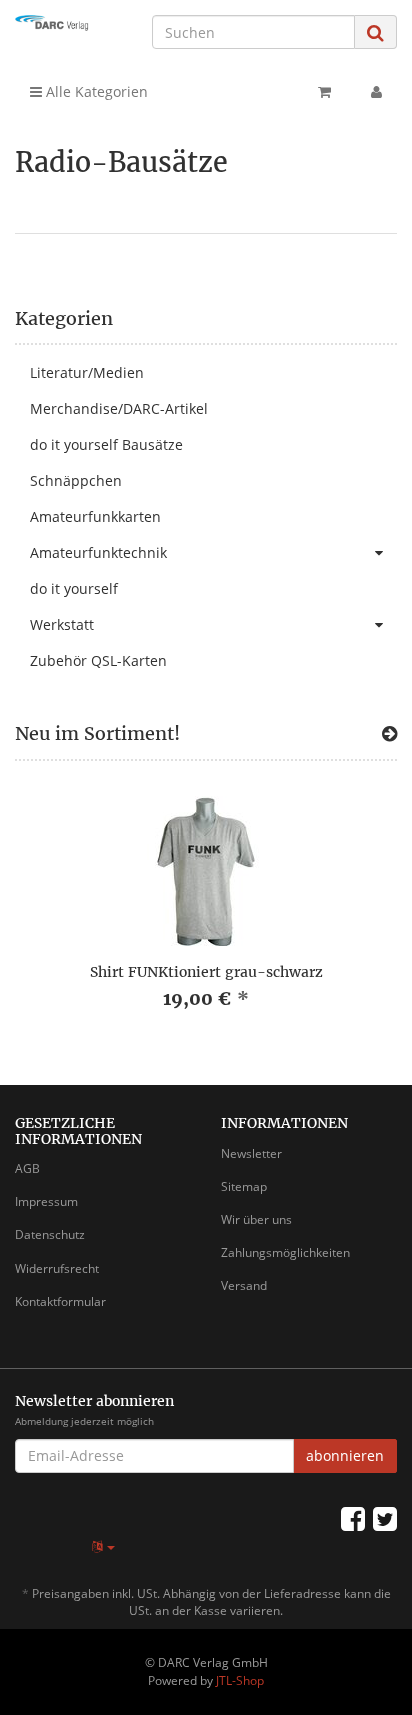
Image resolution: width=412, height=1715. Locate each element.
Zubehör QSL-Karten (98, 660)
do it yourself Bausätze (106, 444)
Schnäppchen (76, 480)
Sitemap (244, 1186)
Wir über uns (256, 1219)
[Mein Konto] (376, 92)
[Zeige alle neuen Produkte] (389, 734)
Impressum (46, 1201)
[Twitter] (385, 1518)
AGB (27, 1168)
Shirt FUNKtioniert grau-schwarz (206, 972)
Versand (244, 1285)
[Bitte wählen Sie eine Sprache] (103, 1546)
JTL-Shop (240, 1680)
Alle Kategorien (95, 91)
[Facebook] (353, 1518)
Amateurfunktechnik (98, 552)
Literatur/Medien (87, 372)
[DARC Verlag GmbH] (68, 23)
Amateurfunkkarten (95, 516)
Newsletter (251, 1153)
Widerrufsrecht (57, 1268)
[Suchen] (375, 32)
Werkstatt (62, 624)
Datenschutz (50, 1234)
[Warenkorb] (324, 92)
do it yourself (74, 588)
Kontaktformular (60, 1301)
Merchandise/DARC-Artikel (119, 408)
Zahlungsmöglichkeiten (285, 1252)
